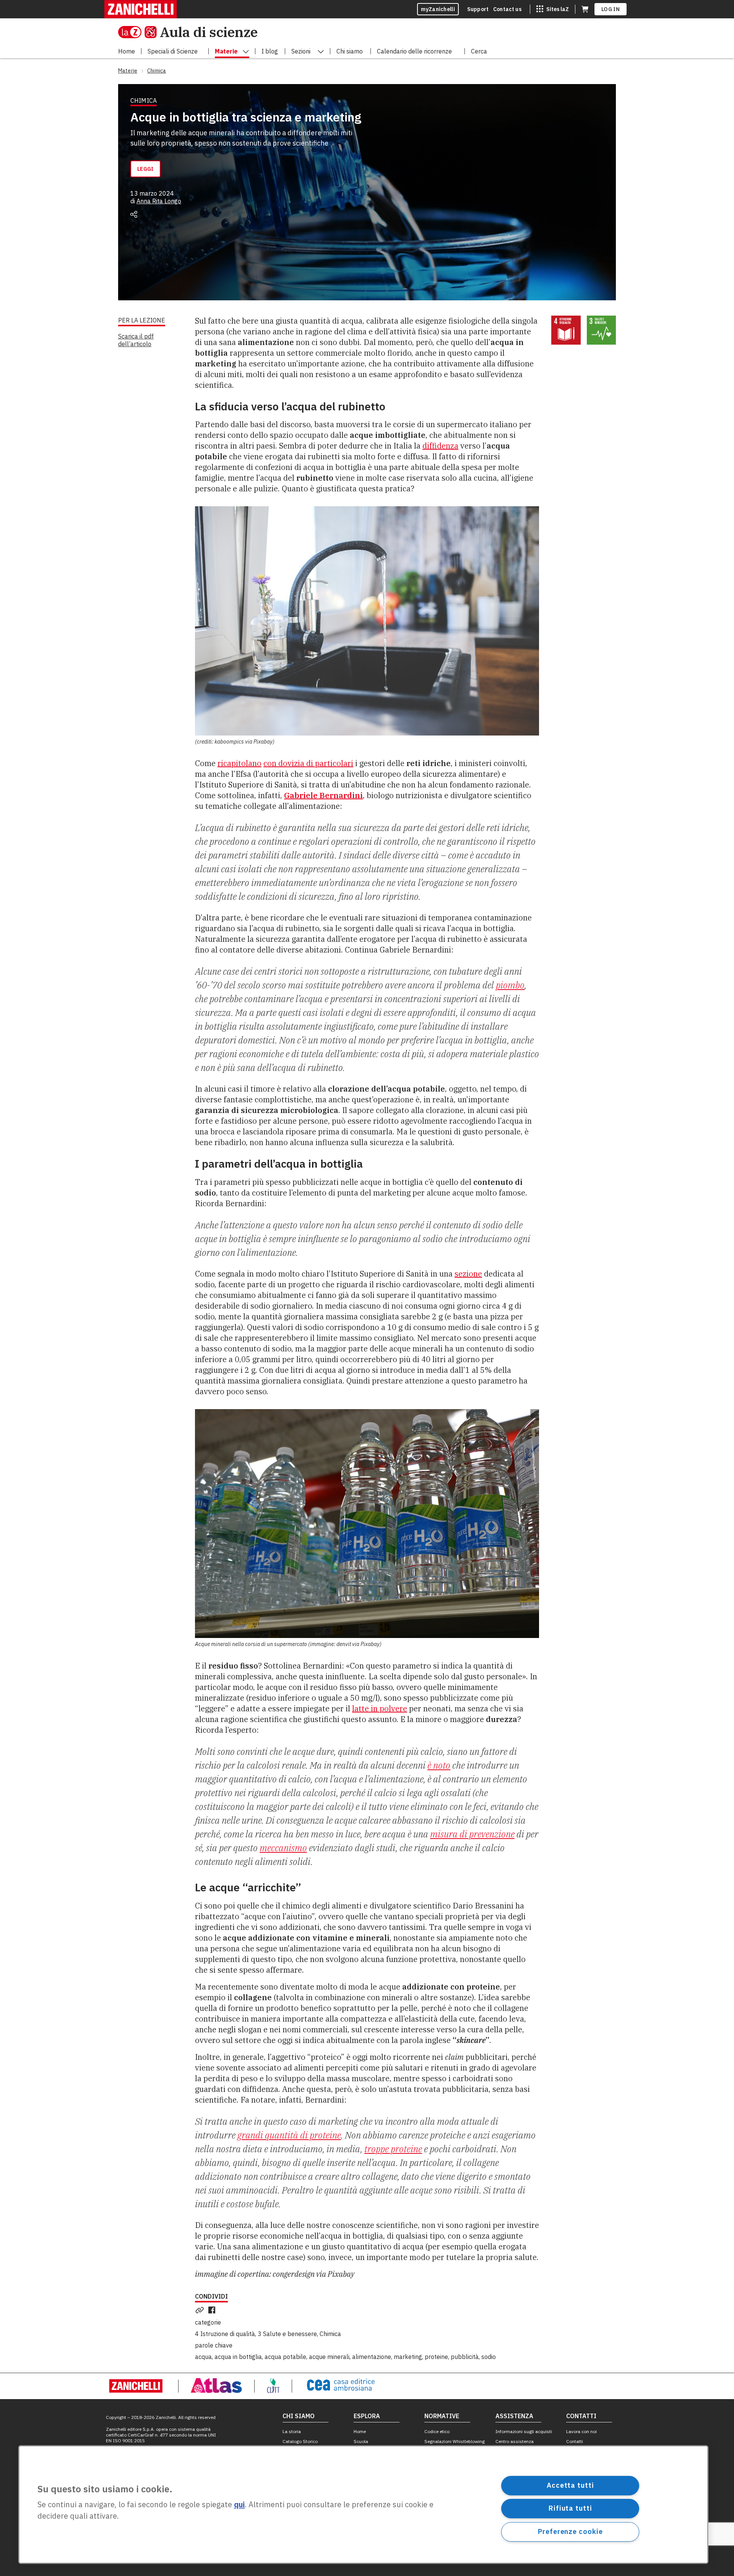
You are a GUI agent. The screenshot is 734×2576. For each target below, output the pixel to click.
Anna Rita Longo (159, 201)
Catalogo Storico (300, 2441)
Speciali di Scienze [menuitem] (173, 51)
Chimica (330, 2334)
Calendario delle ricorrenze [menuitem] (414, 51)
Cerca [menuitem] (479, 51)
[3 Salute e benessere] (602, 330)
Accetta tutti (570, 2485)
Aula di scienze (209, 32)
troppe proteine (393, 2149)
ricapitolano (240, 763)
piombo (510, 985)
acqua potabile (285, 2357)
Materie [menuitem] (226, 51)
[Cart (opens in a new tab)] (585, 9)
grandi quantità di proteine (289, 2135)
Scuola (361, 2441)
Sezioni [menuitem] (301, 51)
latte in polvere (380, 1708)
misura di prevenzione (472, 1834)
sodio (489, 2357)
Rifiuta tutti (570, 2508)
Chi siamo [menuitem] (350, 51)
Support (478, 9)
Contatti (575, 2441)
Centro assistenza (515, 2441)
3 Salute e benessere (287, 2334)
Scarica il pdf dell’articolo (136, 340)
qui (239, 2505)
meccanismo (283, 1848)
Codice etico (437, 2431)
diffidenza (440, 446)
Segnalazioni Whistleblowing (455, 2441)
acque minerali (329, 2357)
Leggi (145, 169)
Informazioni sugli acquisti (524, 2431)
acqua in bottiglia (238, 2357)
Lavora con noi (581, 2431)
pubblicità (465, 2357)
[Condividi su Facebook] (213, 2310)
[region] (363, 2505)
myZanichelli (438, 9)
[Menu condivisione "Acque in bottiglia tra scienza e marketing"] (134, 214)
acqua (203, 2357)
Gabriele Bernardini (323, 795)
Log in (611, 9)
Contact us (507, 9)
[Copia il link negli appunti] (201, 2310)
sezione (468, 1274)
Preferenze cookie (570, 2531)
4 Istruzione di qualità (225, 2334)
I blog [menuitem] (270, 51)
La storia (292, 2431)
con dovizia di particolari (308, 763)
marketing (408, 2357)
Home (360, 2431)
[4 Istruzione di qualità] (566, 330)
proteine (436, 2357)
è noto (439, 1765)
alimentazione (372, 2357)
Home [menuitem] (127, 51)
